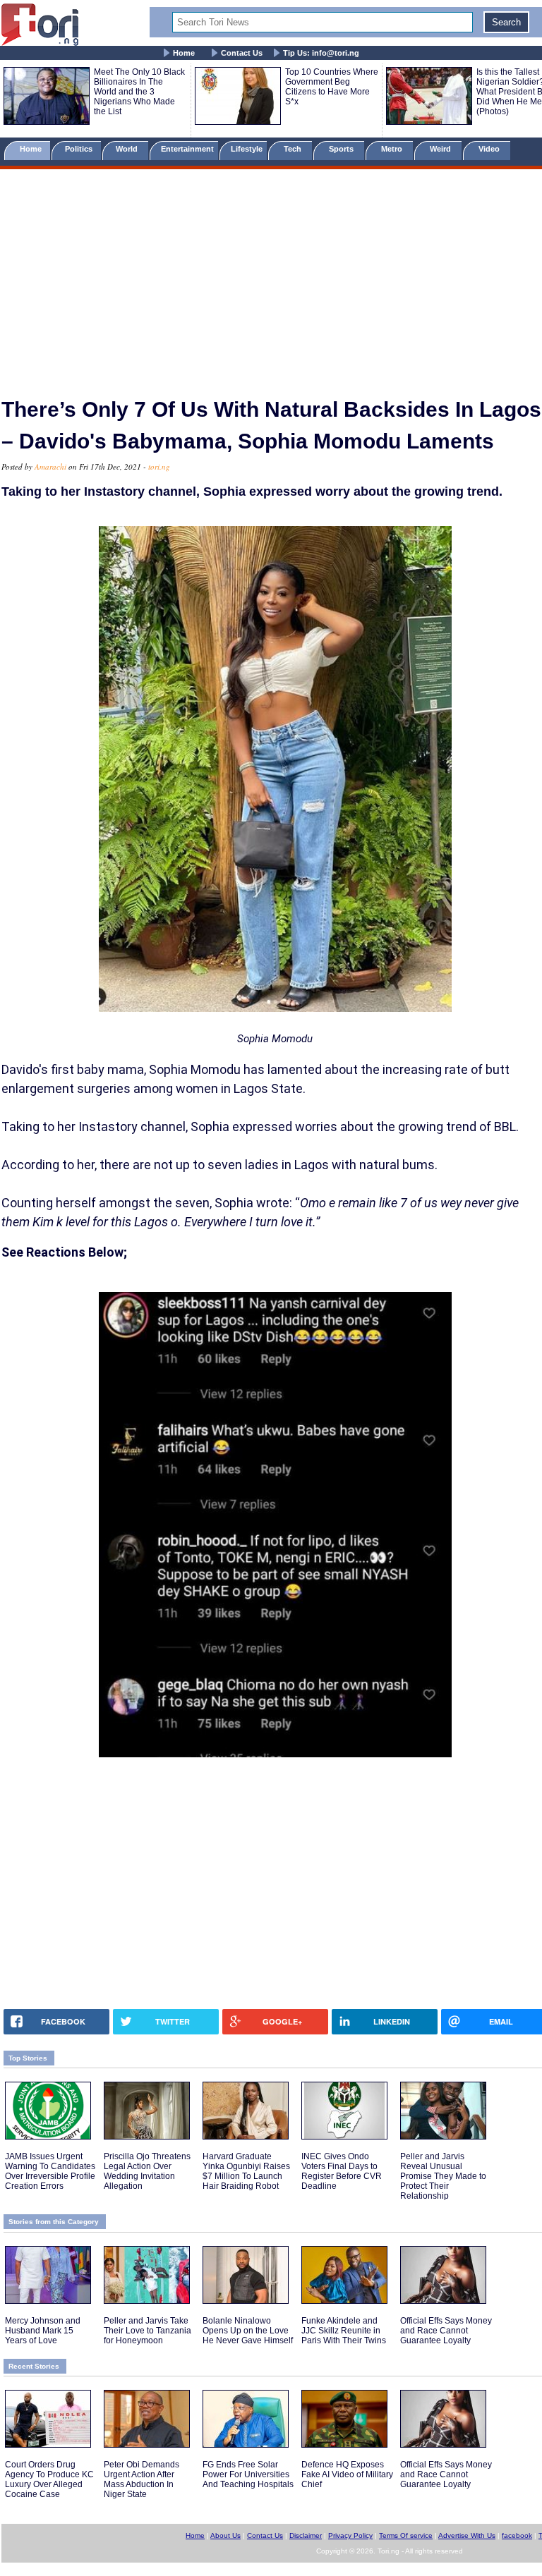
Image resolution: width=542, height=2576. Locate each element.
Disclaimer (306, 2535)
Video (490, 149)
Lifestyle (247, 149)
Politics (80, 149)
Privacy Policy (350, 2535)
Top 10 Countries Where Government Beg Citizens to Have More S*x (332, 87)
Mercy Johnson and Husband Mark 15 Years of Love (43, 2331)
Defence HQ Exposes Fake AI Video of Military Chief (347, 2474)
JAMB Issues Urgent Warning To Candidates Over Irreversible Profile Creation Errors (50, 2171)
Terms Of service (406, 2535)
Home (184, 53)
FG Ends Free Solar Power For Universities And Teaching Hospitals (248, 2474)
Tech (294, 149)
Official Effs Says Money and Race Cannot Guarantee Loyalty (446, 2331)
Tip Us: (321, 53)
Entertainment (187, 149)
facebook (517, 2535)
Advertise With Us (467, 2535)
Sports (342, 149)
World (129, 149)
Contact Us (242, 53)
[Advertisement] (271, 277)
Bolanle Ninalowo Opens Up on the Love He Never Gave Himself (248, 2331)
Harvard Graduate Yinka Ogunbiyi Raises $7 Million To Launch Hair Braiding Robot (246, 2171)
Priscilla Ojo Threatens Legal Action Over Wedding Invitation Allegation (147, 2171)
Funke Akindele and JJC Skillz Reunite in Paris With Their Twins (344, 2331)
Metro (393, 149)
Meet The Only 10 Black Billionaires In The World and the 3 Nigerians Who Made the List (139, 92)
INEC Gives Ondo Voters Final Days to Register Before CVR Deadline (342, 2171)
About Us (225, 2535)
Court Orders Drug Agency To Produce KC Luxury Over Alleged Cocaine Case (49, 2479)
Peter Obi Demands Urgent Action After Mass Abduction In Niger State (141, 2479)
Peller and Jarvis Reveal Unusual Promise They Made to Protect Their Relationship (443, 2176)
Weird (441, 149)
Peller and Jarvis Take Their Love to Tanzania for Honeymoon (147, 2331)
